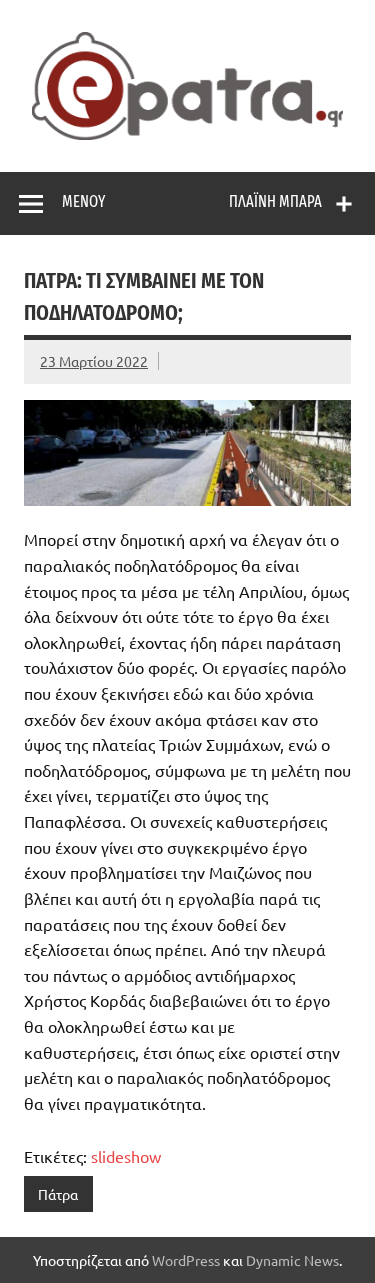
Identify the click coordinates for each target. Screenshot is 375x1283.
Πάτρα (58, 1194)
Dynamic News (292, 1260)
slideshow (126, 1156)
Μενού (83, 201)
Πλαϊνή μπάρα (275, 201)
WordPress (186, 1260)
